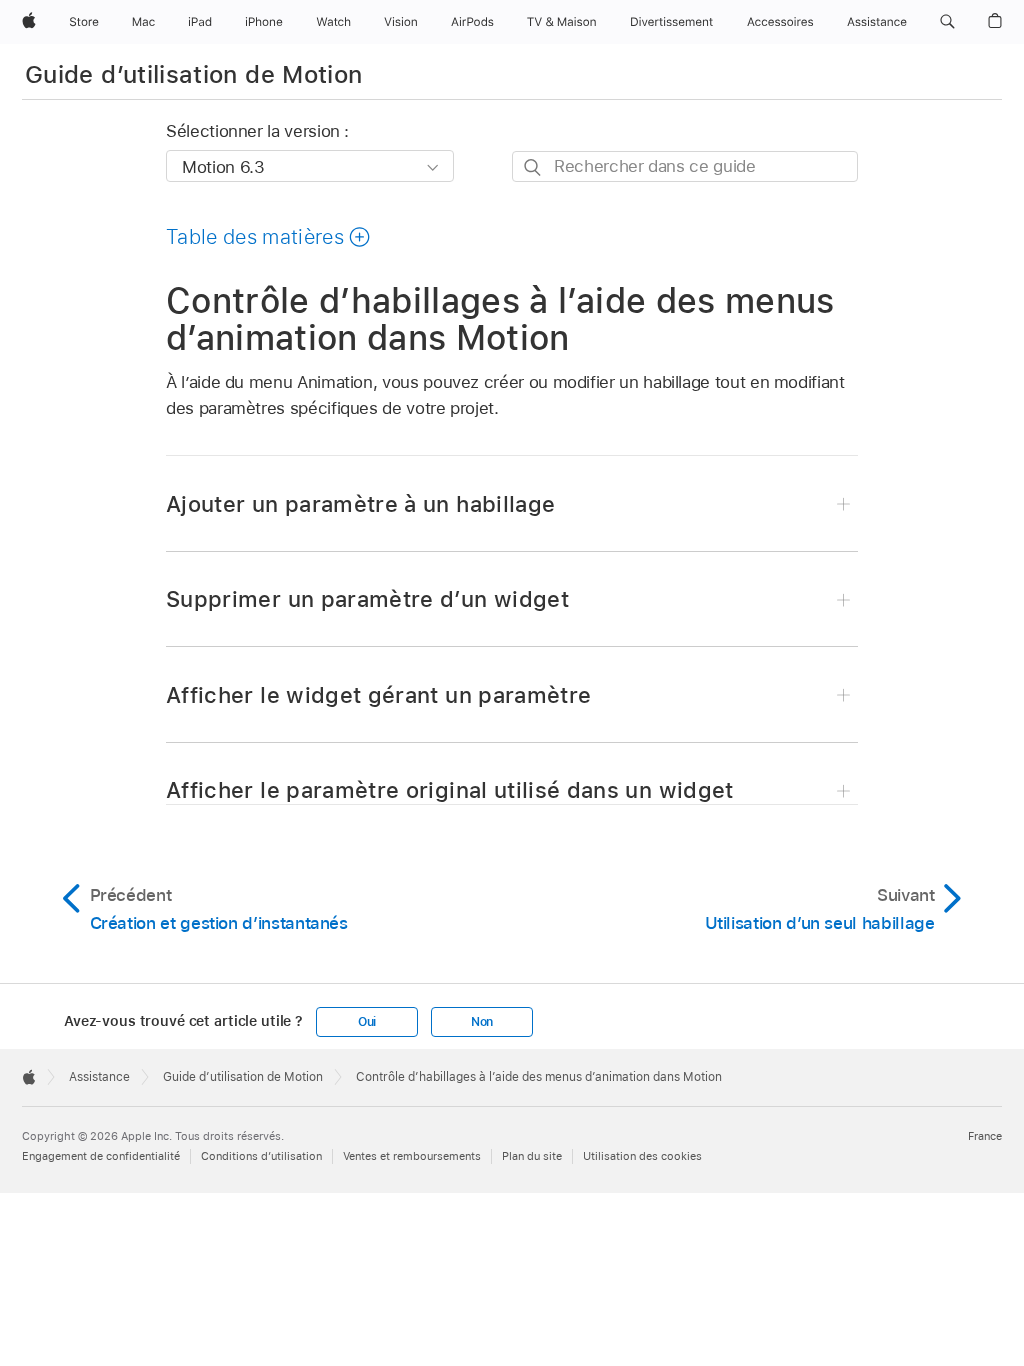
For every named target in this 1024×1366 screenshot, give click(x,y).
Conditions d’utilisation (261, 1156)
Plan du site (532, 1156)
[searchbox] (685, 166)
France (985, 1136)
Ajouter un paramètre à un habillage (360, 504)
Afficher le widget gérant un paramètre (378, 695)
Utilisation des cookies (642, 1156)
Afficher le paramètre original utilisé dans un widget (450, 790)
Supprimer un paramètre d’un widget (367, 599)
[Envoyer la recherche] (533, 167)
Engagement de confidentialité (101, 1156)
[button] (947, 22)
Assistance (99, 1077)
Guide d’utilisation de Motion (193, 74)
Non (482, 1022)
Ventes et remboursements (412, 1156)
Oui (367, 1022)
